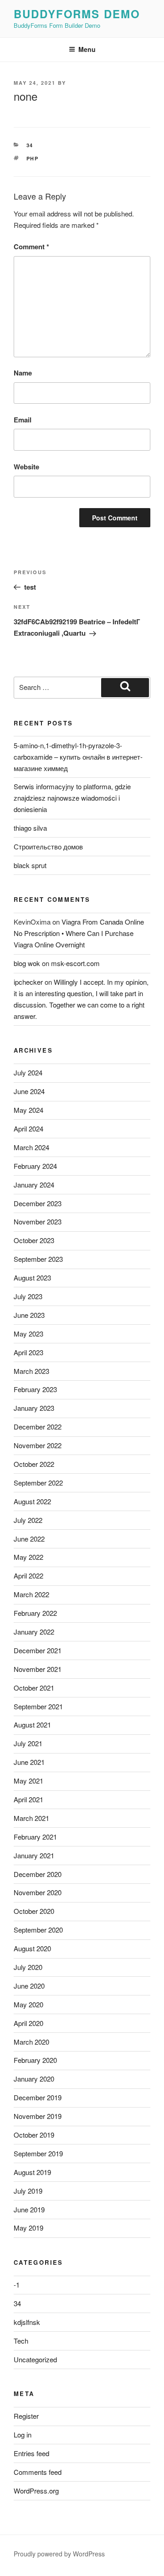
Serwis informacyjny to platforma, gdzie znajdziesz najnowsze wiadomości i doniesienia (72, 798)
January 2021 (34, 1855)
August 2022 (32, 1501)
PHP (33, 158)
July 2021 (28, 1743)
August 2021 (32, 1725)
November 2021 (38, 1669)
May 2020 (28, 2004)
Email (23, 420)
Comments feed (38, 2472)
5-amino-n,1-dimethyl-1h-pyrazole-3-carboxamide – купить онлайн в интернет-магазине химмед (78, 757)
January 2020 (34, 2079)
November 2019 (38, 2116)
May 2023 (28, 1334)
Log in (23, 2435)
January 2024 (34, 1185)
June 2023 (29, 1315)
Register (26, 2416)
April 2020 (28, 2023)
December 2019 (38, 2097)
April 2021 (28, 1799)
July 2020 (28, 1967)
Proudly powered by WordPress (59, 2554)
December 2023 (38, 1203)
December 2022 (38, 1427)
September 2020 (38, 1930)
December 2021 (38, 1650)
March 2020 (31, 2042)
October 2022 (34, 1464)
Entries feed (31, 2453)
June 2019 (29, 2209)
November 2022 (38, 1445)
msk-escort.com (75, 963)
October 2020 (34, 1911)
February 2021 (35, 1837)
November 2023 (38, 1221)
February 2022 (35, 1613)
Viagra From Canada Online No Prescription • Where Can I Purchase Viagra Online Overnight (79, 933)
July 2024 (28, 1072)
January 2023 (34, 1408)
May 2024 (28, 1110)
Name (23, 373)
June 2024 (29, 1091)
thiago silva (30, 828)
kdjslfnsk (27, 2322)
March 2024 (31, 1147)
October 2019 (34, 2135)
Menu (87, 49)
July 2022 (28, 1520)
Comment (31, 247)
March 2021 (31, 1818)
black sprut (30, 865)
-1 (17, 2285)
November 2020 (38, 1892)
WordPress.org (36, 2491)
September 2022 (38, 1483)
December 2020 (38, 1874)
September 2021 (38, 1706)
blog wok (27, 963)
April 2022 (28, 1576)
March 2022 (31, 1594)
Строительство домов (48, 846)
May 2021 (28, 1781)
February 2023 (35, 1389)
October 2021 (34, 1688)
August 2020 (32, 1948)
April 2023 (28, 1352)
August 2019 (32, 2172)
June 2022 (29, 1539)
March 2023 (31, 1371)
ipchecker (28, 982)
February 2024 (35, 1166)
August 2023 (32, 1278)
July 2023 (28, 1296)
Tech (21, 2341)
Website (26, 467)
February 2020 (35, 2060)
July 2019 (28, 2191)
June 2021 (29, 1762)
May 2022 (28, 1557)
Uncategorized (35, 2359)
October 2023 (34, 1240)
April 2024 (28, 1129)
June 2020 (29, 1986)
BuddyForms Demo (77, 14)
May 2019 (28, 2228)
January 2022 (34, 1632)
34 (30, 145)
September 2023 (38, 1259)
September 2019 (38, 2153)
